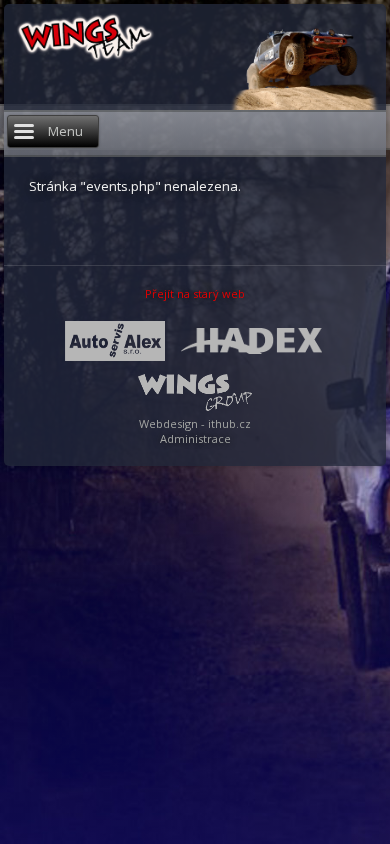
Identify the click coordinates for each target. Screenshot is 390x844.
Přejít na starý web (195, 293)
